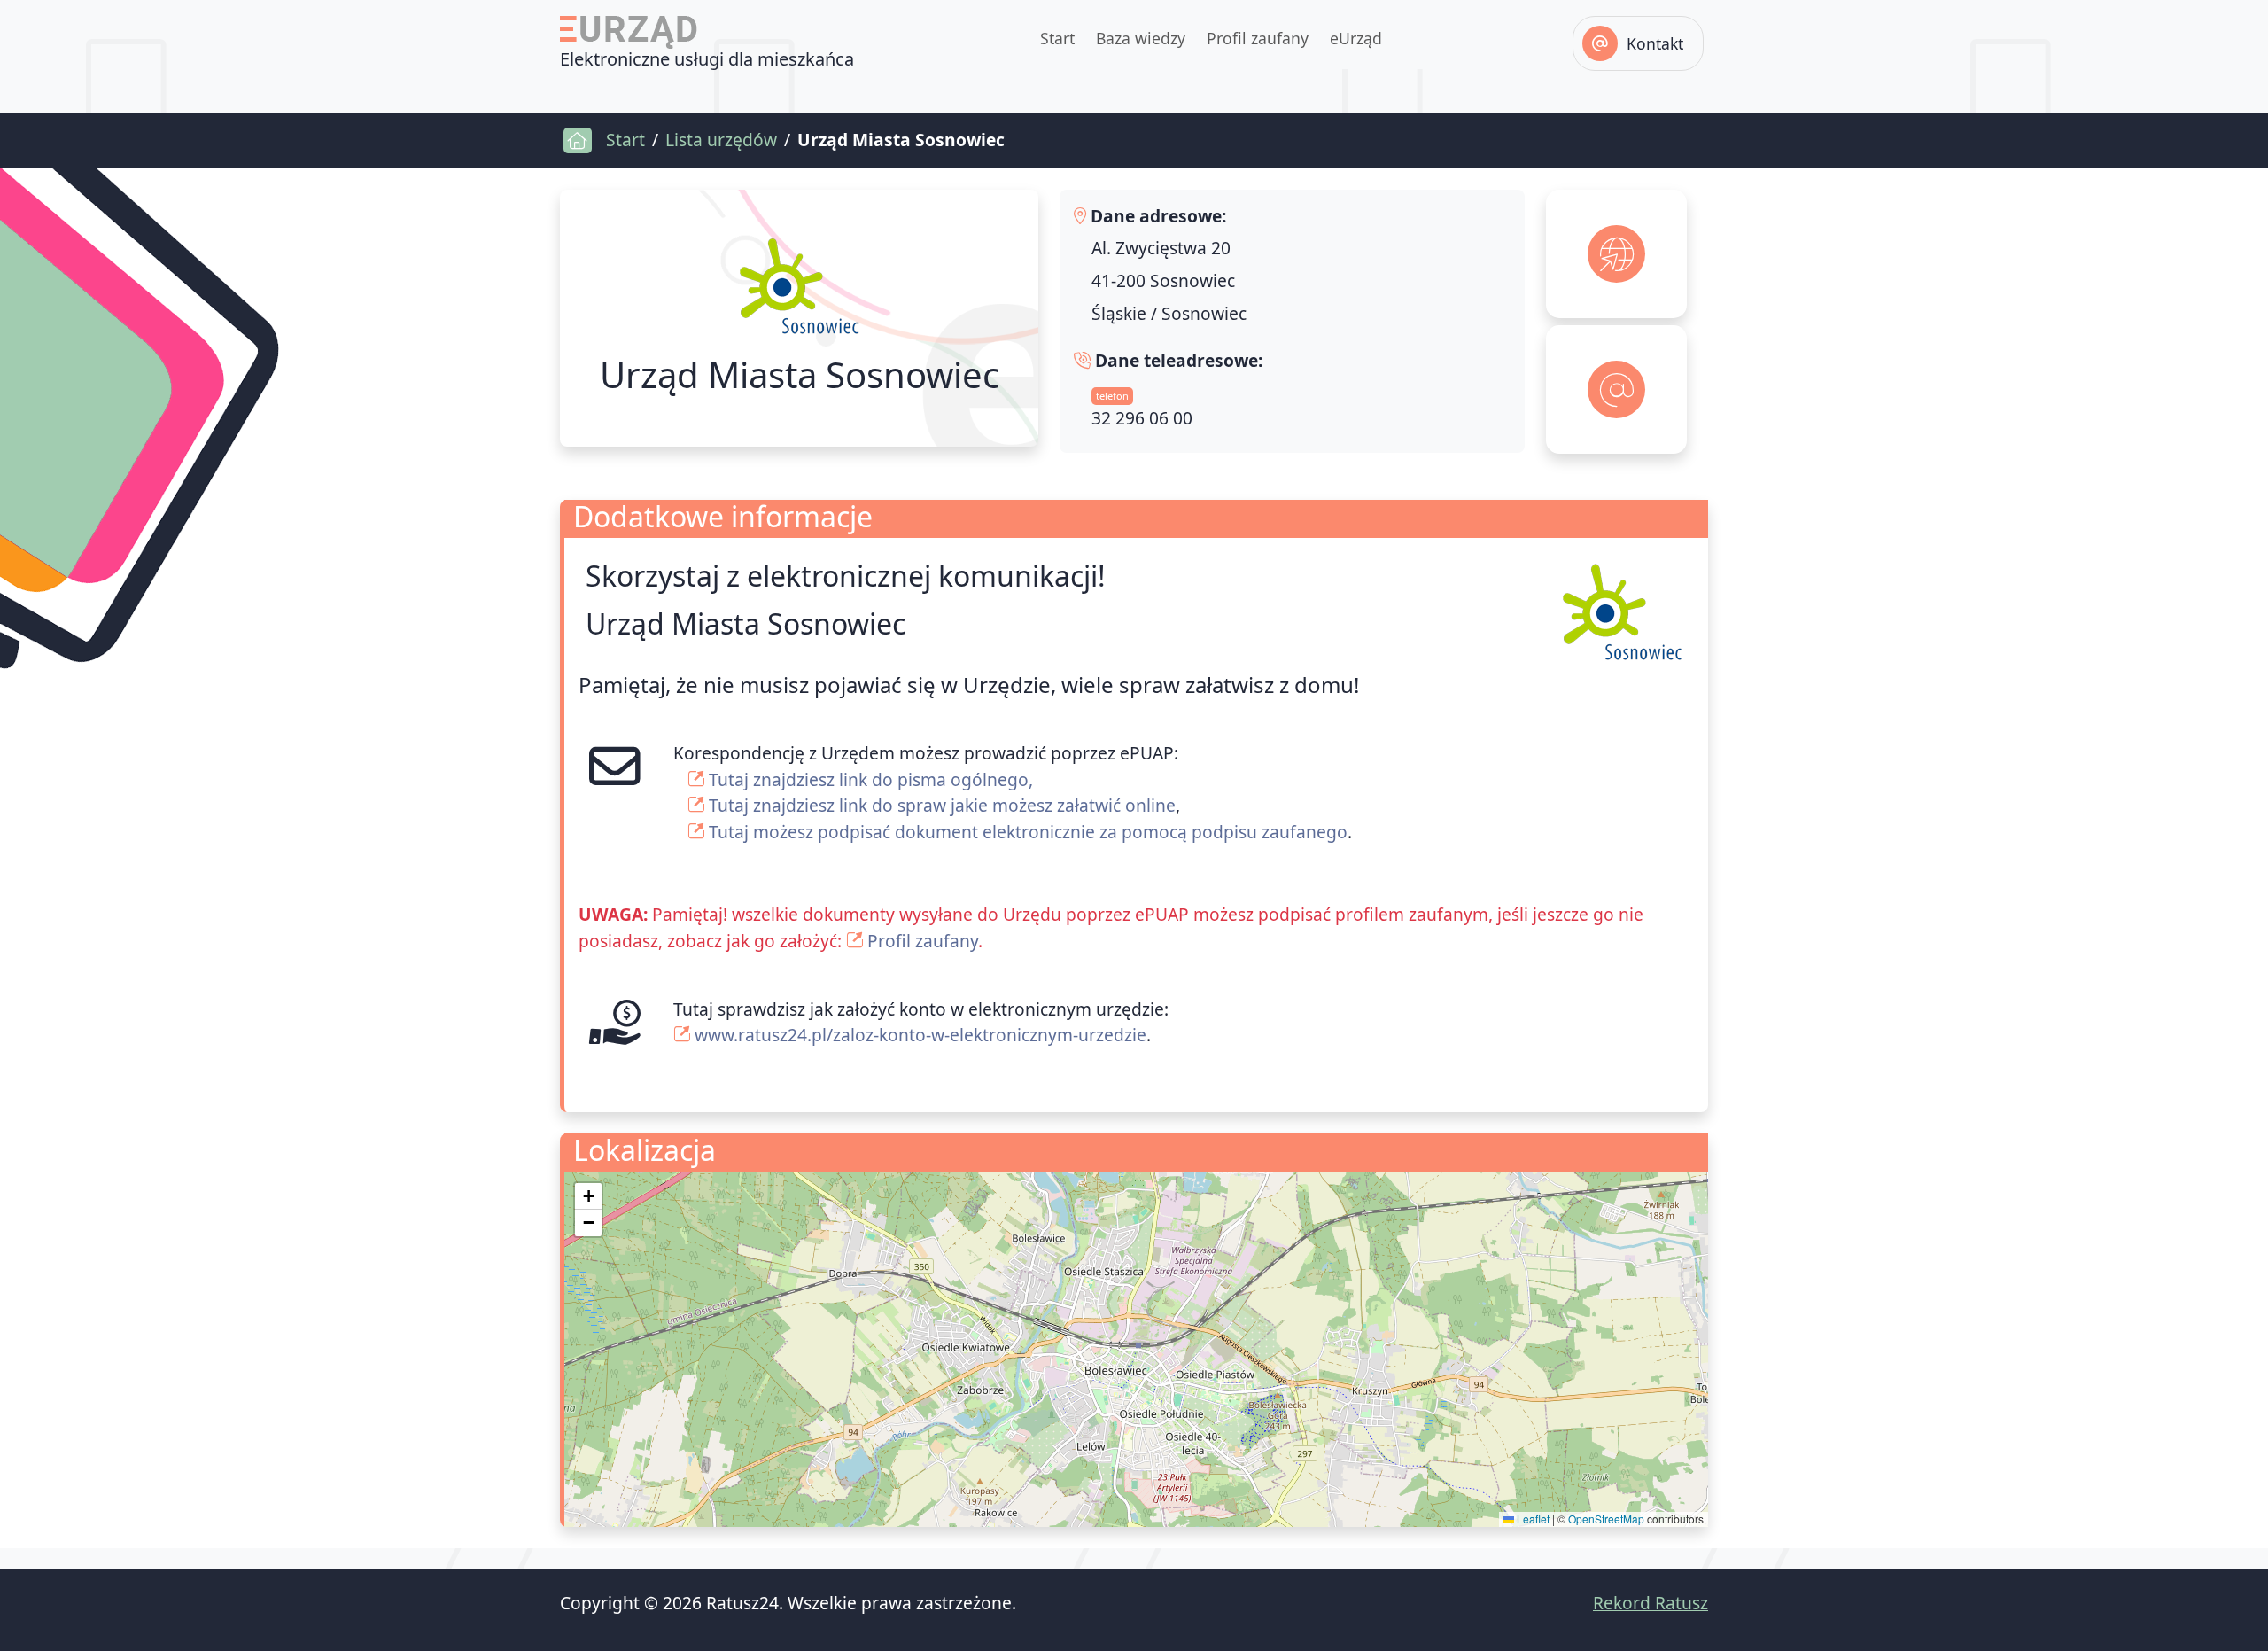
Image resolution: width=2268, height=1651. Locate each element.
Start (1057, 38)
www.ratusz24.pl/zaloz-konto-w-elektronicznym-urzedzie (920, 1035)
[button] (588, 1196)
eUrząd (1356, 38)
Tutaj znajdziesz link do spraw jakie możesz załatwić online (942, 805)
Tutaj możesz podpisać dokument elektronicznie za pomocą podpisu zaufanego (1028, 832)
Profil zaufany (1258, 38)
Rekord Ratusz (1651, 1603)
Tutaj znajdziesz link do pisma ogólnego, (871, 779)
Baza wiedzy (1141, 38)
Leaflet (1532, 1519)
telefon (1112, 396)
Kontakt (1655, 43)
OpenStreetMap (1606, 1519)
